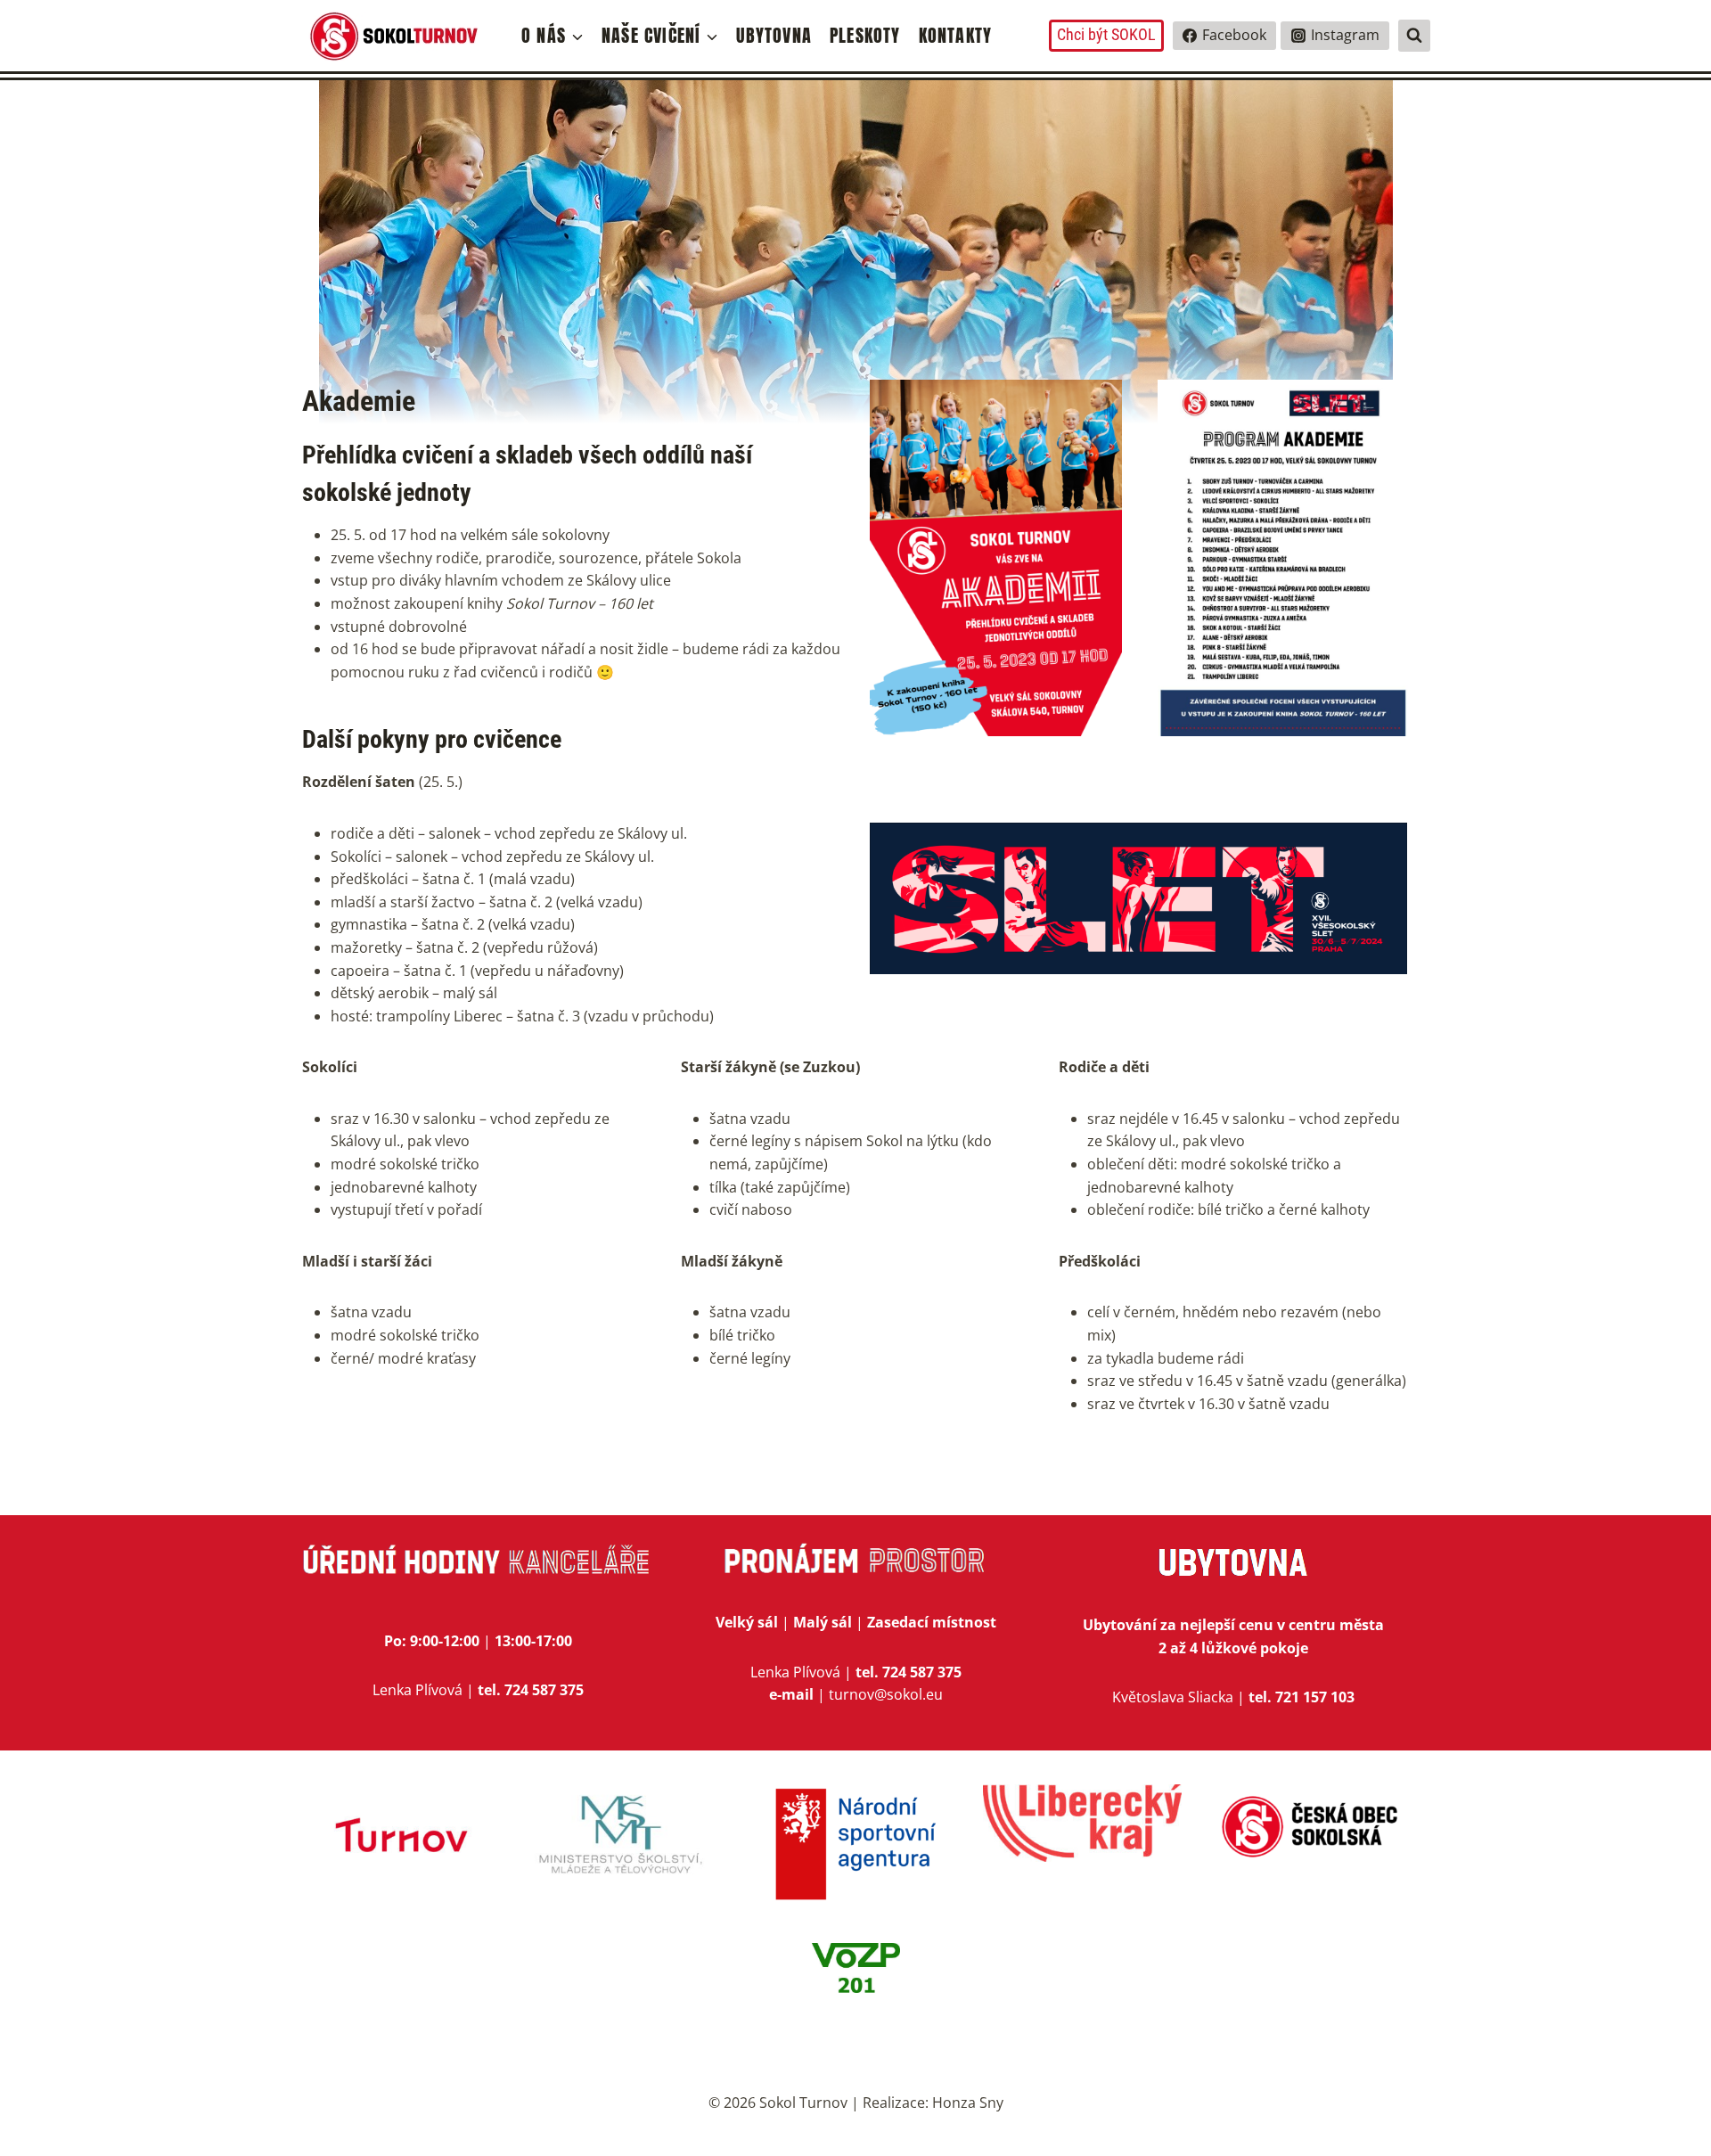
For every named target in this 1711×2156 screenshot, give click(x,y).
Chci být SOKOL (1106, 34)
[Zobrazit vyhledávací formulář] (1414, 36)
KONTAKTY (956, 35)
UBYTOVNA (774, 35)
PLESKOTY (865, 35)
